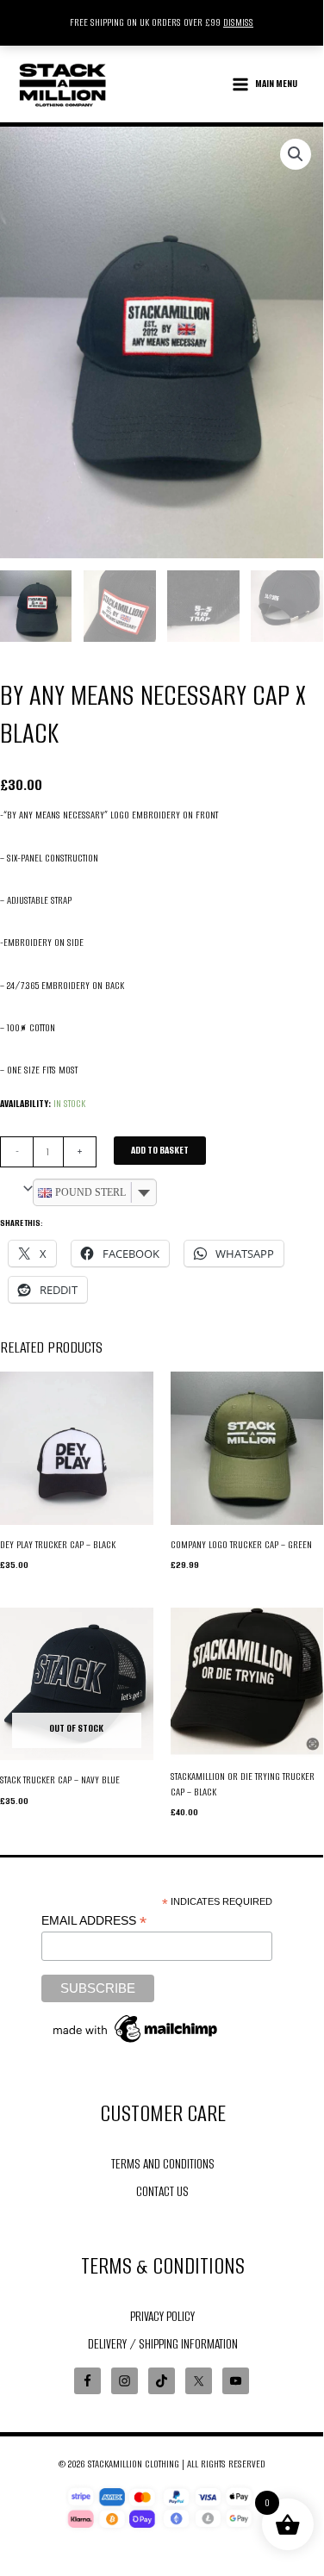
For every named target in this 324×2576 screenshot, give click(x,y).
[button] (296, 154)
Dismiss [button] (238, 22)
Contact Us (162, 2191)
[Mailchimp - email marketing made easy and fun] (136, 2028)
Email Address (94, 1921)
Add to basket (160, 1150)
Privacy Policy (162, 2316)
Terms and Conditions (163, 2164)
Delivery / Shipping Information (163, 2344)
